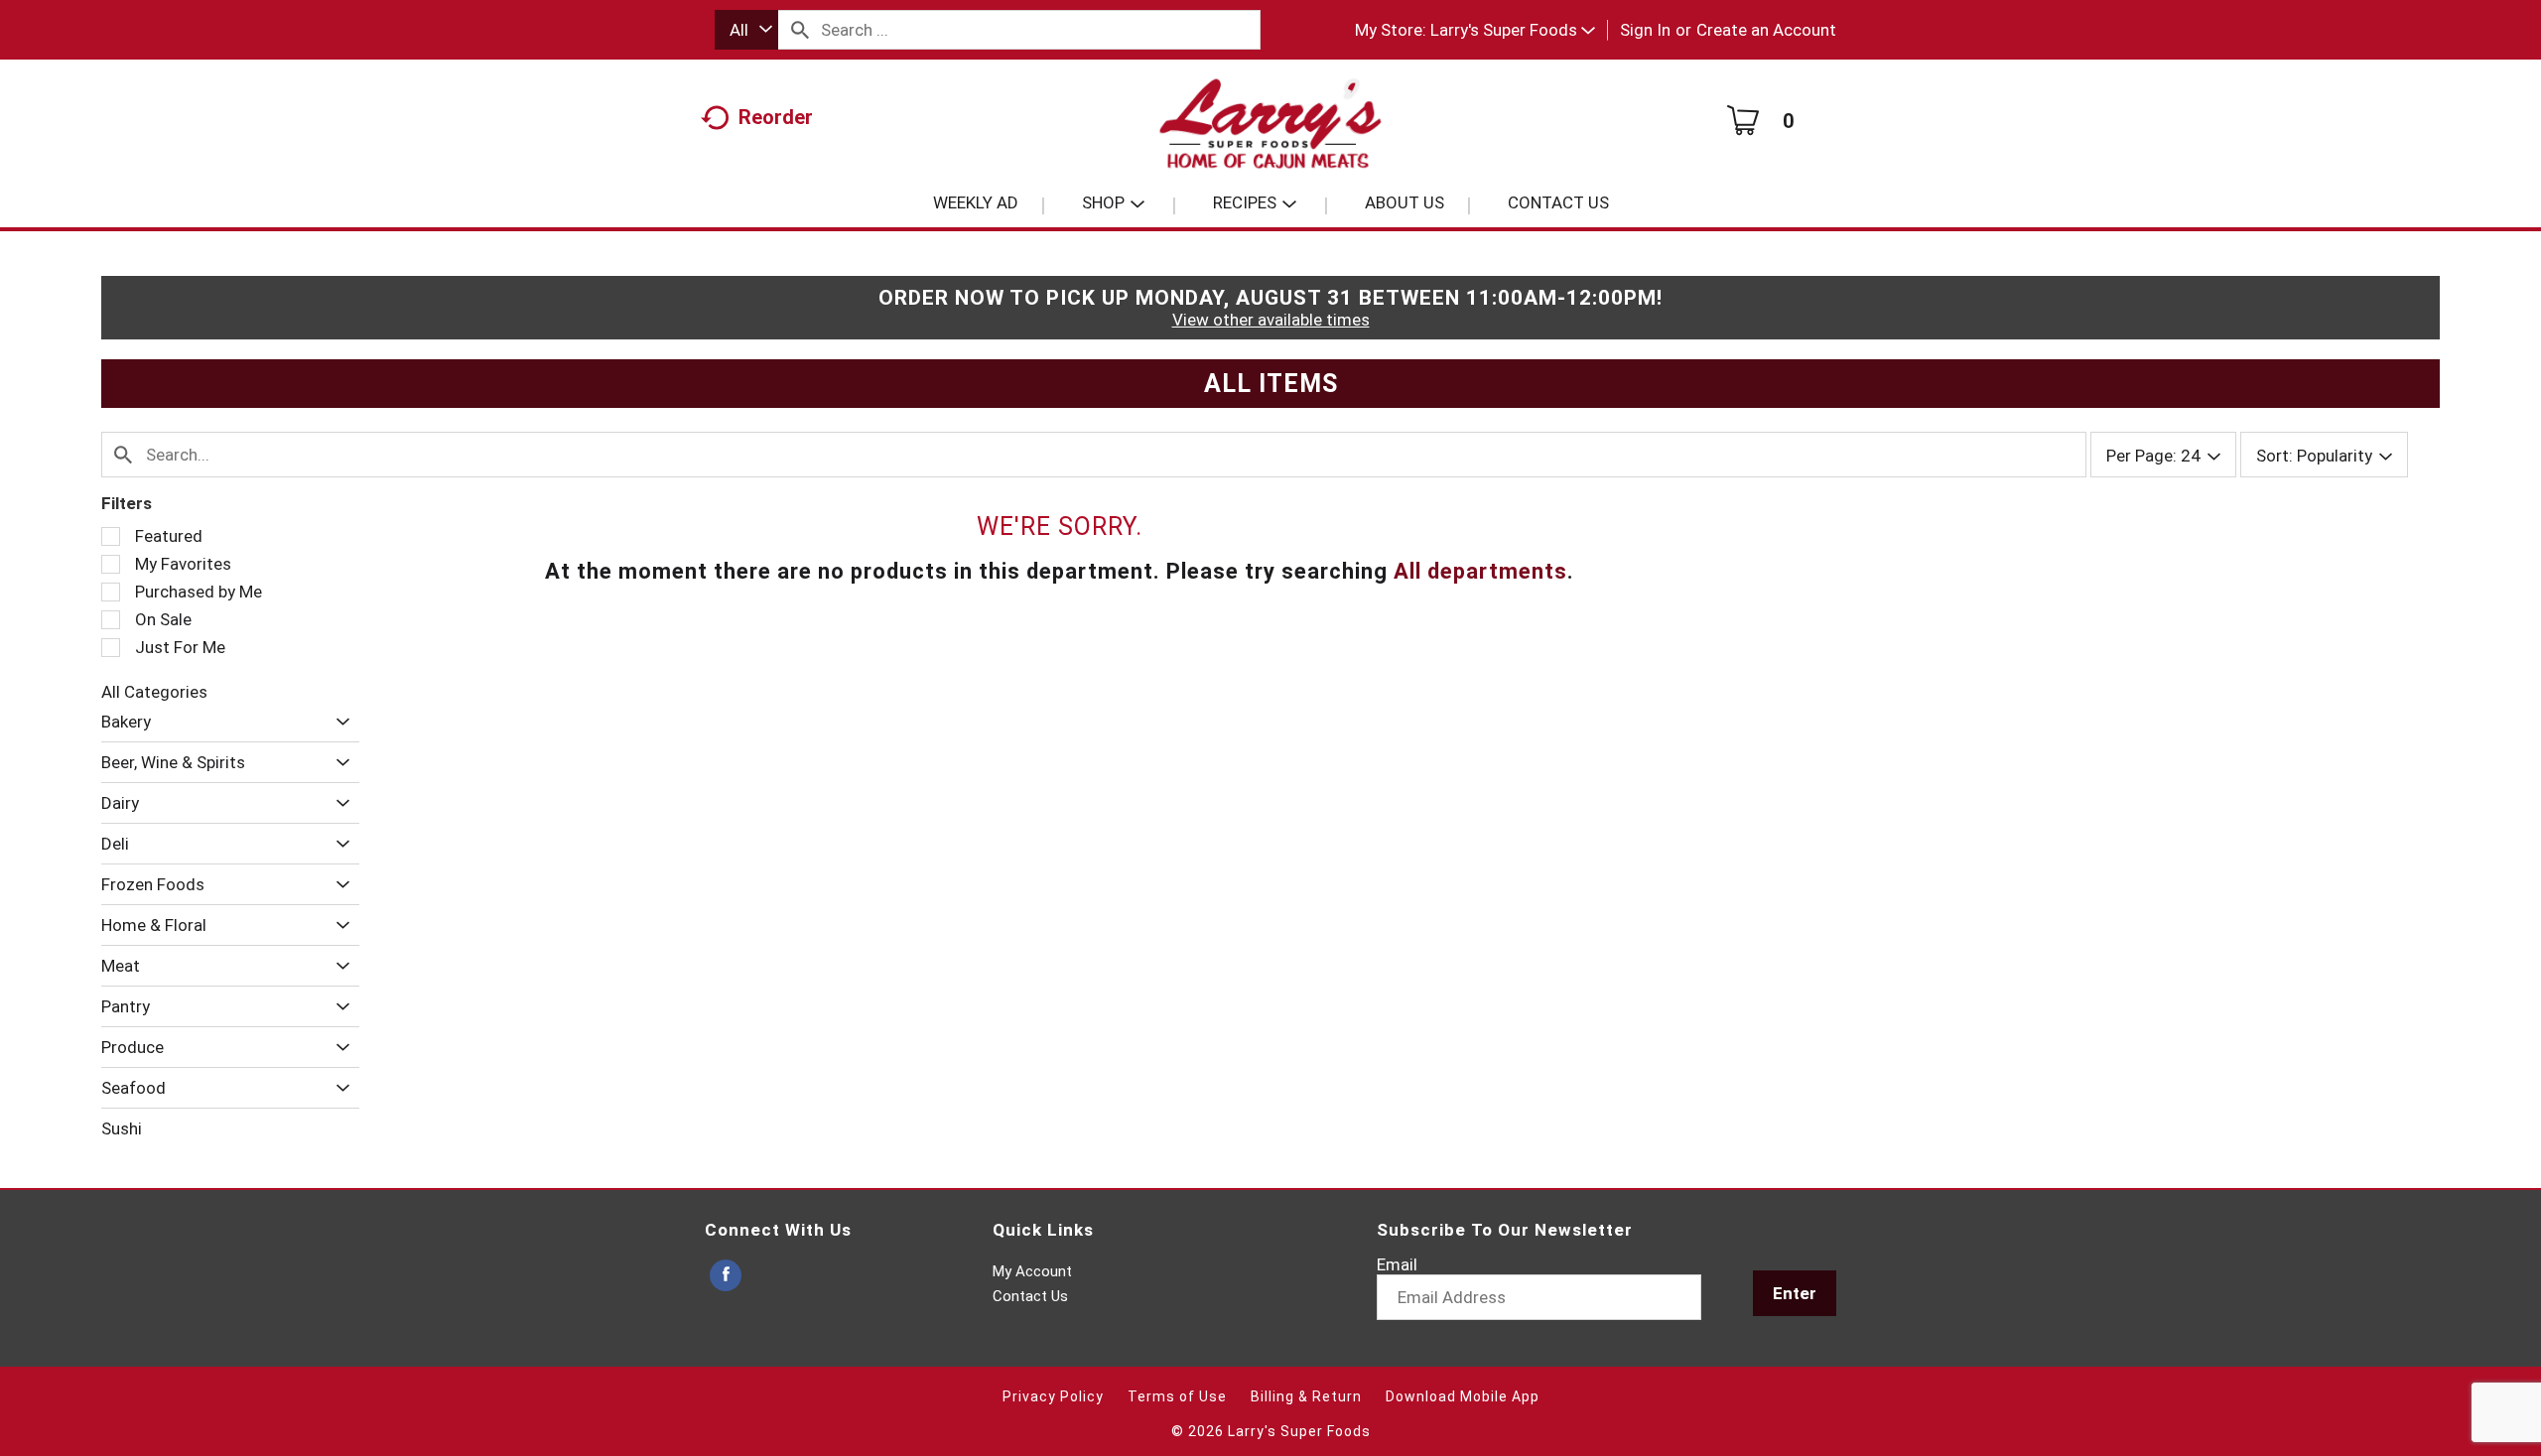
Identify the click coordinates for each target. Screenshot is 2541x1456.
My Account (1032, 1271)
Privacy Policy (1053, 1396)
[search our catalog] (800, 30)
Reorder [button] (776, 117)
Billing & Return (1306, 1396)
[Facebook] (726, 1276)
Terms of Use (1177, 1396)
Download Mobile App (1463, 1396)
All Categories (154, 692)
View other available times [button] (1271, 320)
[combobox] (746, 30)
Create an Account (1766, 30)
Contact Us (1030, 1296)
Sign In (1645, 30)
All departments (1480, 571)
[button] (1513, 30)
